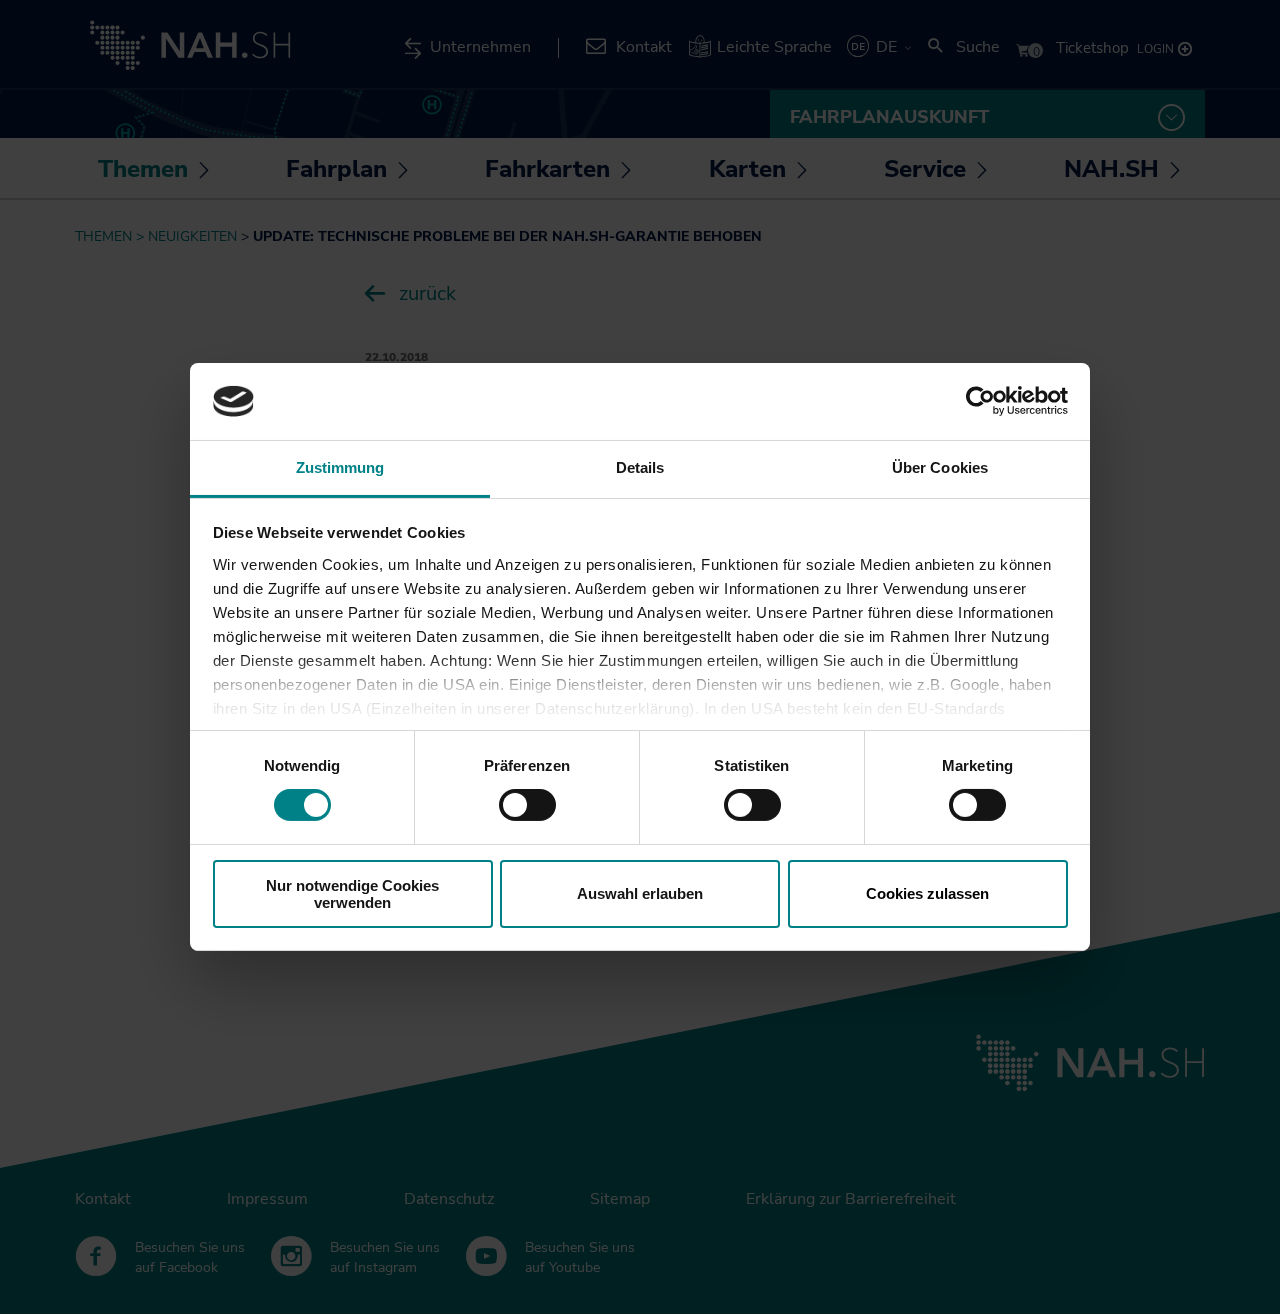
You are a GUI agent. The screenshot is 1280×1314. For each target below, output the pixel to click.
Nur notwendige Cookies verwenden (352, 894)
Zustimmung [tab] (340, 467)
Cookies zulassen (927, 893)
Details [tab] (640, 467)
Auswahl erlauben (640, 893)
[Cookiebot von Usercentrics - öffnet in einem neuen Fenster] (980, 401)
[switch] (527, 805)
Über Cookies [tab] (940, 467)
